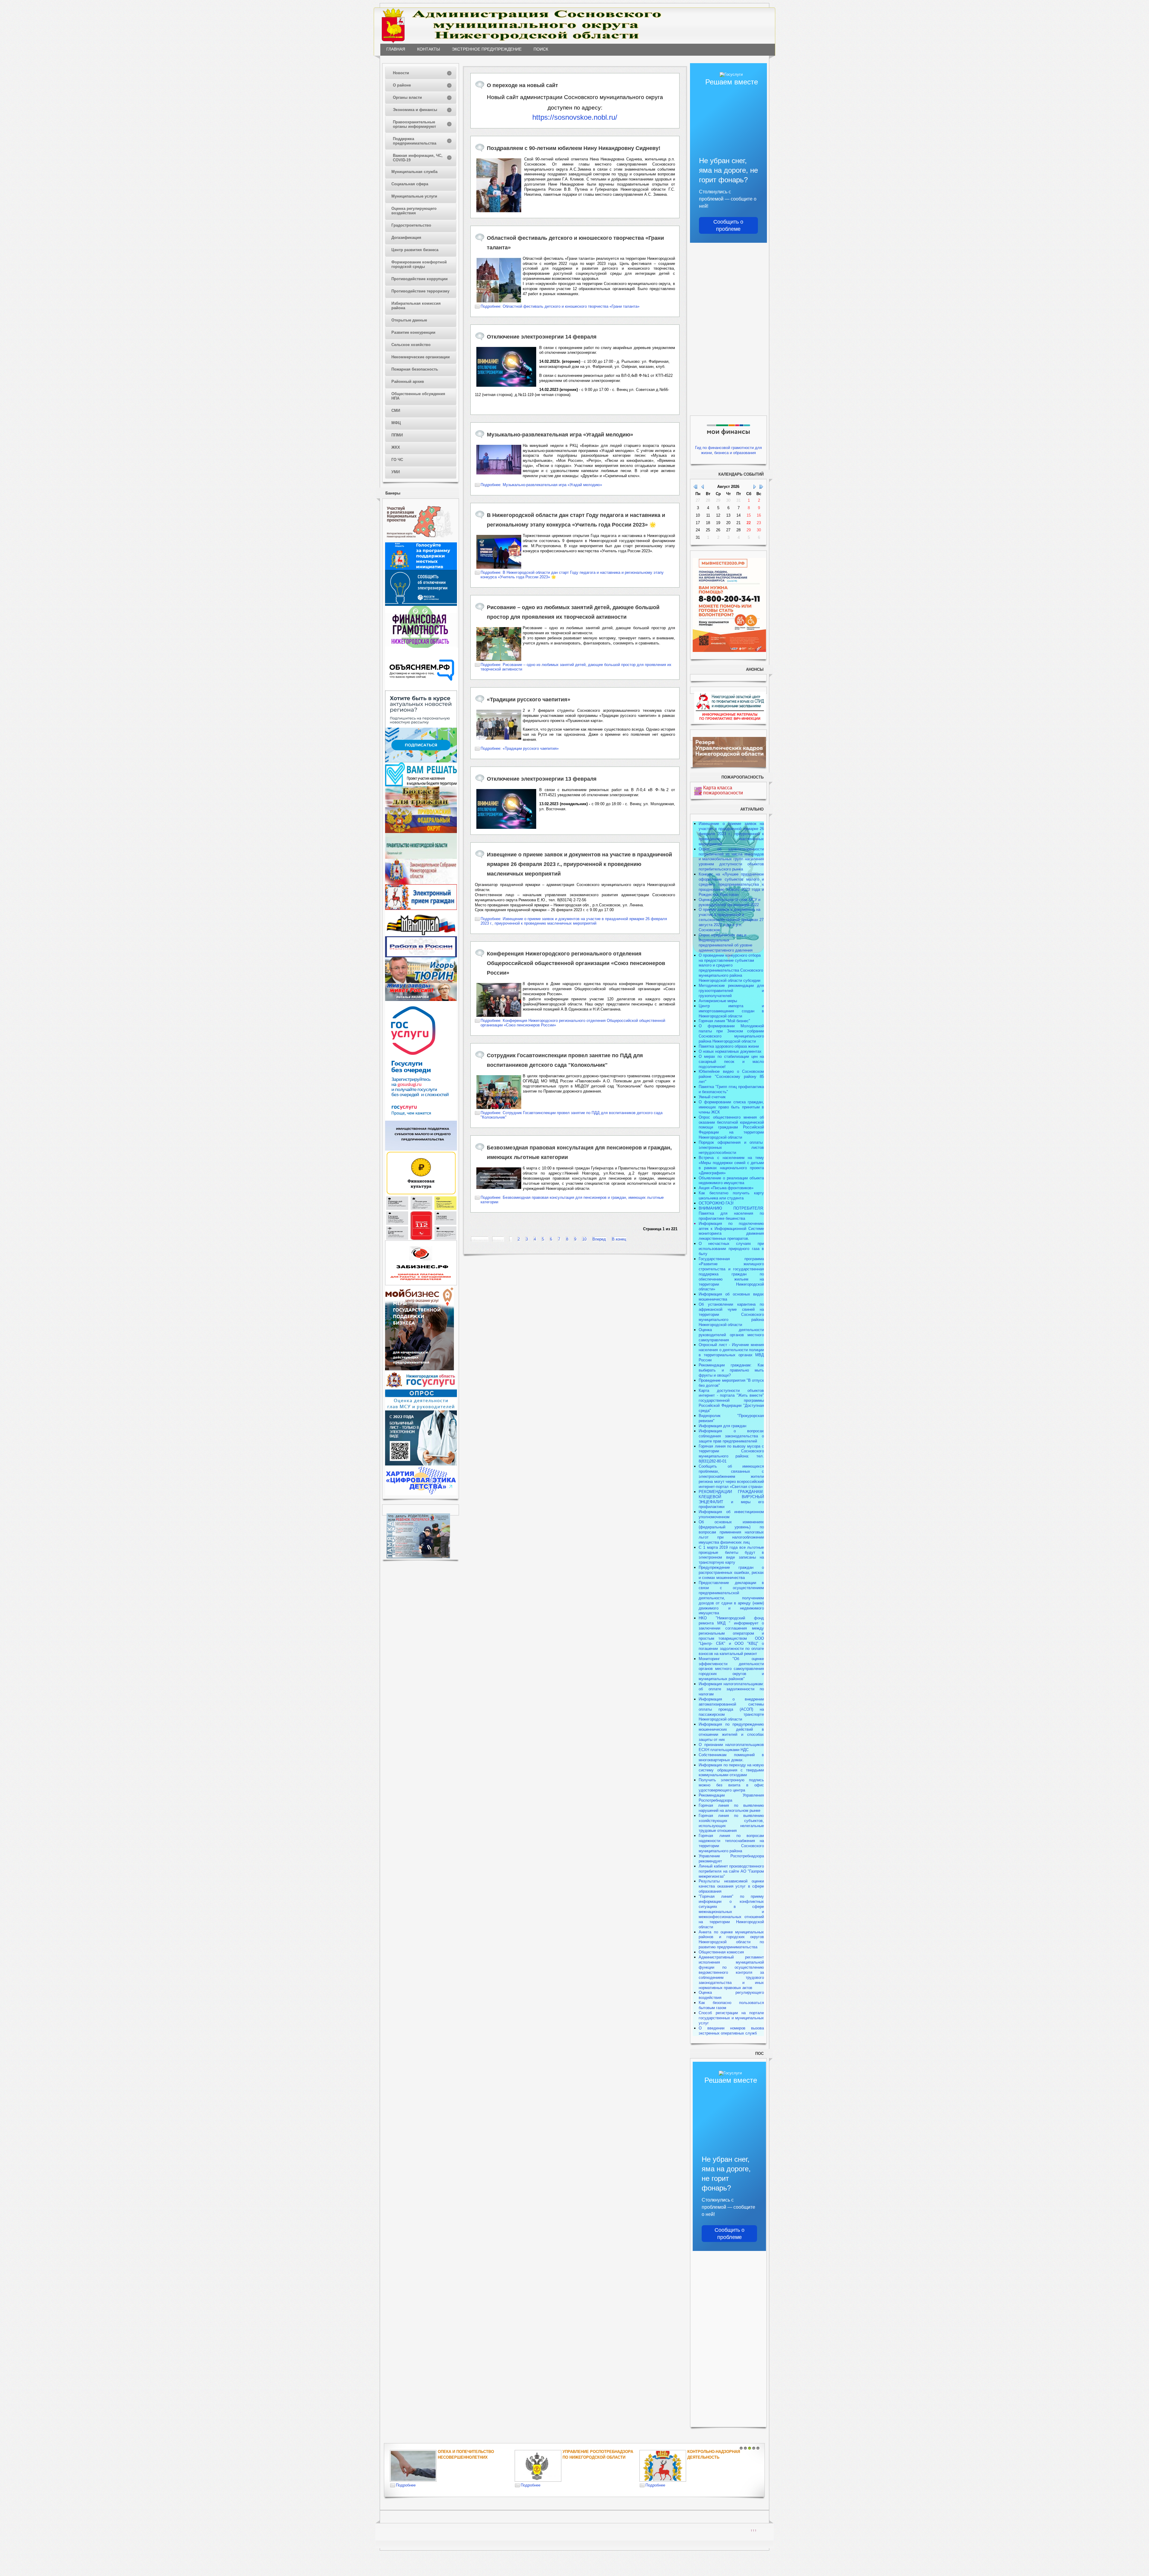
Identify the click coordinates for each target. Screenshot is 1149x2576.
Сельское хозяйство (411, 345)
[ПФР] (421, 832)
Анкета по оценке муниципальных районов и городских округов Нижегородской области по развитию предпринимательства (731, 1940)
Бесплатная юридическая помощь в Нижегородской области (717, 2457)
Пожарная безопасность (415, 369)
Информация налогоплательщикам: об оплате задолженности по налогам (731, 1689)
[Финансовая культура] (421, 1194)
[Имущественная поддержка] (421, 1149)
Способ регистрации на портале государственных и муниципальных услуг (731, 2018)
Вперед (599, 1239)
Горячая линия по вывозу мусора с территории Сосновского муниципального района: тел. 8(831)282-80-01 (731, 1454)
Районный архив (408, 381)
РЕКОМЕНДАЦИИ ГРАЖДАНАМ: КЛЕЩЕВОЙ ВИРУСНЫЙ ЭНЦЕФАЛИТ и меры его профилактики (731, 1499)
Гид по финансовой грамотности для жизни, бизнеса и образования (728, 450)
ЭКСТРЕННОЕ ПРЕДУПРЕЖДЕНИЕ (487, 49)
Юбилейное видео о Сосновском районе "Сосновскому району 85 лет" (731, 1077)
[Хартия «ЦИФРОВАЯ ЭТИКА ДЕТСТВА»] (421, 1494)
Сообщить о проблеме (728, 225)
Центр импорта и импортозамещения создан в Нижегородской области (731, 1011)
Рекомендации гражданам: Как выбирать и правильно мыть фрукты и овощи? (731, 1370)
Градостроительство (411, 225)
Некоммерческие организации (421, 357)
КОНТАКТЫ (428, 49)
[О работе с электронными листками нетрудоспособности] (421, 1464)
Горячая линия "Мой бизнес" (724, 1021)
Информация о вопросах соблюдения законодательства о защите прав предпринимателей (731, 1436)
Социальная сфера (410, 184)
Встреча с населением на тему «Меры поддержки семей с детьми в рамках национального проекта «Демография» (731, 1165)
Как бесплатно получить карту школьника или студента (731, 1196)
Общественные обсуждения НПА (418, 396)
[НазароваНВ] (421, 1000)
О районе (402, 85)
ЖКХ (396, 447)
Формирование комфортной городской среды (419, 264)
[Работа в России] (421, 956)
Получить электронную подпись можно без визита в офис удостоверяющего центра (731, 1785)
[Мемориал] (421, 935)
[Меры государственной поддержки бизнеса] (420, 1369)
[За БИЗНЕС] (421, 1284)
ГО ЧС (397, 460)
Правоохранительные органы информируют (414, 124)
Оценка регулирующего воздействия (414, 211)
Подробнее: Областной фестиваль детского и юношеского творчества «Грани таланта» (560, 306)
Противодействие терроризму (420, 291)
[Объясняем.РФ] (422, 689)
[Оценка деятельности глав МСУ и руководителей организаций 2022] (421, 1409)
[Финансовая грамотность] (421, 646)
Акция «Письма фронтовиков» (726, 1188)
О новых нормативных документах (731, 1051)
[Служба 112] (421, 1239)
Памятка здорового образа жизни (729, 1046)
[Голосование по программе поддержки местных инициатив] (421, 569)
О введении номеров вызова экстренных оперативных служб (731, 2031)
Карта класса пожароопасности (723, 790)
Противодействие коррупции (420, 279)
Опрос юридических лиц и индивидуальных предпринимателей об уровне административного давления (726, 943)
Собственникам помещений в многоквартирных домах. (731, 1757)
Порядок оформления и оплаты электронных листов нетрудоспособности (731, 1147)
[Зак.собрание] (421, 883)
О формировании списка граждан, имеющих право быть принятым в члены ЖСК (731, 1107)
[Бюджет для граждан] (421, 806)
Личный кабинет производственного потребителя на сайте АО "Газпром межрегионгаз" (731, 1871)
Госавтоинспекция (584, 2452)
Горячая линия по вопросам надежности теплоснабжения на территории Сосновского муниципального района (731, 1843)
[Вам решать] (421, 785)
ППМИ (397, 435)
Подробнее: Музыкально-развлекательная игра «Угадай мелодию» (541, 485)
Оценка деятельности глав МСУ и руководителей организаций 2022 (729, 902)
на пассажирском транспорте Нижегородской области (731, 1714)
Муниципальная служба (414, 172)
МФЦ (396, 423)
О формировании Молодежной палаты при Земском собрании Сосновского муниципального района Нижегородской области (731, 1034)
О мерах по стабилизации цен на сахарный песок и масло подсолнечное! (731, 1062)
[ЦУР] (421, 761)
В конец (619, 1239)
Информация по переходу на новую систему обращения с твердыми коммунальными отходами (731, 1770)
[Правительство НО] (421, 857)
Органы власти (407, 97)
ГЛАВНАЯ (396, 49)
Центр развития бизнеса (415, 250)
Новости (401, 73)
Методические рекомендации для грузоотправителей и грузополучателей (731, 991)
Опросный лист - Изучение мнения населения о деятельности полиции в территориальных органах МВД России (731, 1352)
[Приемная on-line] (421, 909)
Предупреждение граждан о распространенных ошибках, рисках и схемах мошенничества (731, 1573)
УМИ (396, 472)
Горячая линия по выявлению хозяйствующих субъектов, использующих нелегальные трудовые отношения (731, 1823)
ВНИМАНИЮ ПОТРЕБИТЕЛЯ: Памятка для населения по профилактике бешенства (731, 1213)
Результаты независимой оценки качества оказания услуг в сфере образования (731, 1886)
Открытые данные (409, 320)
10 (584, 1239)
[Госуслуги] (421, 1119)
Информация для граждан (722, 1426)
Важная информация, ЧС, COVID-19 (418, 158)
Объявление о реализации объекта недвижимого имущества (731, 1181)
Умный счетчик (712, 1097)
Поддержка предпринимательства (415, 141)
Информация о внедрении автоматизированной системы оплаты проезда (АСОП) (731, 1704)
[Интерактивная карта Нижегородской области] (420, 541)
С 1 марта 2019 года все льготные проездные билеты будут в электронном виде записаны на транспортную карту (731, 1555)
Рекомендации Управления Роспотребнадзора (731, 1798)
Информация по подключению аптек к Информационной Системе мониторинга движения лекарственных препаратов (731, 1231)
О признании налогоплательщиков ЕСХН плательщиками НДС (731, 1747)
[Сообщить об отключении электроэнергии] (421, 604)
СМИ (396, 411)
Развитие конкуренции (413, 332)
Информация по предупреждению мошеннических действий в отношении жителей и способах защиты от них (731, 1732)
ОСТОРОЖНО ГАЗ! (716, 1203)
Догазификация (406, 238)
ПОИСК (541, 49)
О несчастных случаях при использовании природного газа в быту (731, 1249)
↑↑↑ (754, 2530)
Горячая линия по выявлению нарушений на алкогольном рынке (731, 1808)
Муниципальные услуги (414, 196)
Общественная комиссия (721, 1952)
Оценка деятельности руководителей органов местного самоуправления (731, 1335)
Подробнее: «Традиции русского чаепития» (520, 748)
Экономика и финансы (415, 110)
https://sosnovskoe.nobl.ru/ (575, 117)
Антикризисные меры (718, 1001)
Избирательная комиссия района (416, 306)
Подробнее (406, 2485)
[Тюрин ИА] (421, 982)
